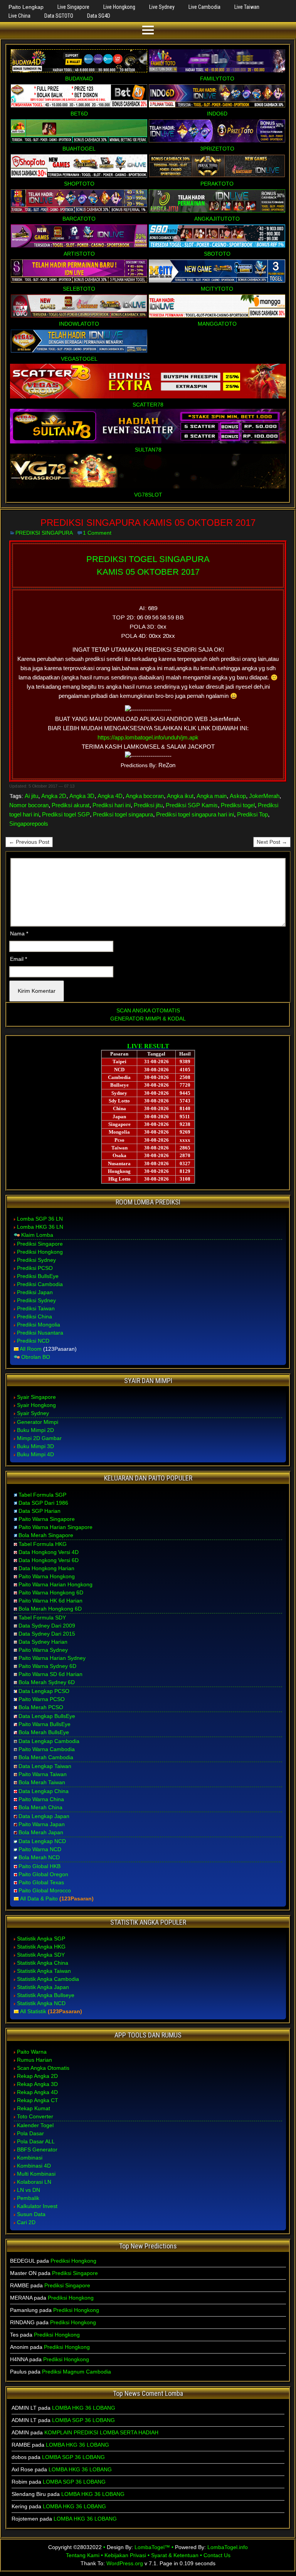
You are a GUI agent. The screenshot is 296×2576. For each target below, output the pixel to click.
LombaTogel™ (152, 2547)
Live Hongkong (119, 7)
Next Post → (272, 842)
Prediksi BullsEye (38, 1276)
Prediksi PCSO (35, 1268)
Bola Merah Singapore (46, 1535)
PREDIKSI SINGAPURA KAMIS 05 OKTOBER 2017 (148, 523)
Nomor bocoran (29, 805)
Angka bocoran (145, 796)
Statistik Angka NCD (41, 2003)
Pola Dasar (30, 2133)
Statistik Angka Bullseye (46, 1995)
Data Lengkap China (44, 1791)
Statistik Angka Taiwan (44, 1971)
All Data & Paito (39, 1899)
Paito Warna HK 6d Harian (50, 1601)
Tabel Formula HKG (43, 1544)
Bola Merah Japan (41, 1832)
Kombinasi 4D (34, 2166)
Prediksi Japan (35, 1292)
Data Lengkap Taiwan (45, 1766)
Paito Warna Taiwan (43, 1774)
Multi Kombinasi (36, 2174)
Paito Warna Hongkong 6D (51, 1592)
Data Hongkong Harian (46, 1568)
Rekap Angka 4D (37, 2092)
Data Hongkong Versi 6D (49, 1560)
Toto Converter (35, 2116)
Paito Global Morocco (45, 1890)
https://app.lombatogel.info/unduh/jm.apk (148, 737)
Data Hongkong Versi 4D (49, 1552)
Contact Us (217, 2555)
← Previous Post (29, 842)
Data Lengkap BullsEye (47, 1716)
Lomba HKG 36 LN (40, 1227)
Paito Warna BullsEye (45, 1724)
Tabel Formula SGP (42, 1495)
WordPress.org (125, 2563)
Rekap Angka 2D (37, 2076)
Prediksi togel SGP (66, 814)
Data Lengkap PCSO (44, 1691)
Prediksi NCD (33, 1341)
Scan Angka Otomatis (43, 2068)
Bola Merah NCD (39, 1857)
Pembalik (28, 2198)
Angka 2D (54, 796)
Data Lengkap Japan (44, 1816)
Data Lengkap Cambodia (49, 1741)
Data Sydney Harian (43, 1642)
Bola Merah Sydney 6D (47, 1682)
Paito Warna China (41, 1799)
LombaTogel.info (228, 2547)
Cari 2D (26, 2222)
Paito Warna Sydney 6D (47, 1666)
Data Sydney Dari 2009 (47, 1626)
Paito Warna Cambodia (47, 1749)
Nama (19, 933)
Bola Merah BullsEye (44, 1732)
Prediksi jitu (148, 805)
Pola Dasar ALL (36, 2141)
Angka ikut (180, 796)
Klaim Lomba (37, 1235)
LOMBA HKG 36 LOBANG (84, 2408)
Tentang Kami (83, 2555)
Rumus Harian (34, 2060)
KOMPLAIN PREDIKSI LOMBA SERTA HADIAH (101, 2432)
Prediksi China (34, 1316)
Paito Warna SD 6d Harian (50, 1674)
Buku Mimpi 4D (35, 1454)
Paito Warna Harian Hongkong (55, 1584)
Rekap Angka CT (38, 2100)
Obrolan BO (36, 1357)
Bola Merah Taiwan (42, 1782)
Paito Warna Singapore (47, 1519)
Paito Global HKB (40, 1866)
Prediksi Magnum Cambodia (77, 2372)
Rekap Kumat (34, 2108)
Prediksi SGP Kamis (192, 805)
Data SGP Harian (40, 1511)
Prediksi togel (238, 805)
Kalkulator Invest (37, 2206)
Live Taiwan (247, 7)
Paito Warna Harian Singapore (55, 1527)
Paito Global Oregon (43, 1874)
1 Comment (97, 533)
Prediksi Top (252, 814)
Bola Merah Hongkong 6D (50, 1609)
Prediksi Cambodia (40, 1284)
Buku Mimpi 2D (35, 1430)
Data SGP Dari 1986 (43, 1503)
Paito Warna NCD (40, 1849)
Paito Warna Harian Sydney (52, 1658)
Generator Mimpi (38, 1422)
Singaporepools (29, 824)
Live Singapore (73, 7)
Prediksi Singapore (40, 1244)
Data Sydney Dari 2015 (47, 1634)
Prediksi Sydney (36, 1260)
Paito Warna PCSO (42, 1699)
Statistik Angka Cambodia (48, 1979)
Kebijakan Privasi (125, 2555)
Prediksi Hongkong (40, 1252)
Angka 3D (82, 796)
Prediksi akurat (71, 805)
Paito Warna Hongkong (47, 1576)
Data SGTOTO (59, 16)
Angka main (212, 796)
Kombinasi (30, 2158)
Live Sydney (162, 7)
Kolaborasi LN (34, 2182)
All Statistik (33, 2011)
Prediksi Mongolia (39, 1325)
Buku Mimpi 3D (35, 1446)
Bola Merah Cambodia (46, 1757)
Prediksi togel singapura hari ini (195, 814)
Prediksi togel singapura (123, 814)
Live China (19, 16)
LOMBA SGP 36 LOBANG (83, 2420)
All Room (31, 1349)
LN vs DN (29, 2190)
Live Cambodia (204, 7)
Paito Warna (32, 2052)
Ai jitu (31, 796)
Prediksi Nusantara (40, 1333)
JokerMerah (264, 796)
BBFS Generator (37, 2149)
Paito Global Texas (41, 1882)
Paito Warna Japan (42, 1824)
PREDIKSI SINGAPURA (44, 533)
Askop (238, 796)
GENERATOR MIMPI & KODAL (148, 1019)
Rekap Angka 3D (37, 2084)
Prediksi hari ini (112, 805)
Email (18, 959)
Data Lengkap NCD (42, 1841)
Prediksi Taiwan (36, 1308)
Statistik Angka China (43, 1963)
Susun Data (31, 2214)
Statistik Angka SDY (41, 1955)
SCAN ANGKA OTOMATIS (148, 1010)
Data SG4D (99, 16)
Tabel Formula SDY (42, 1618)
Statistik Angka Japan (43, 1987)
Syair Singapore (36, 1397)
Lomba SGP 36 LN (40, 1219)
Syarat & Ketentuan (175, 2555)
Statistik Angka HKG (41, 1947)
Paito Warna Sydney (43, 1650)
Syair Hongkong (36, 1405)
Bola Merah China (40, 1807)
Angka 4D (110, 796)
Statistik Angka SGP (41, 1939)
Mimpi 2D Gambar (39, 1438)
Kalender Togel (35, 2125)
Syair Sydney (33, 1413)
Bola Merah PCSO (41, 1707)
